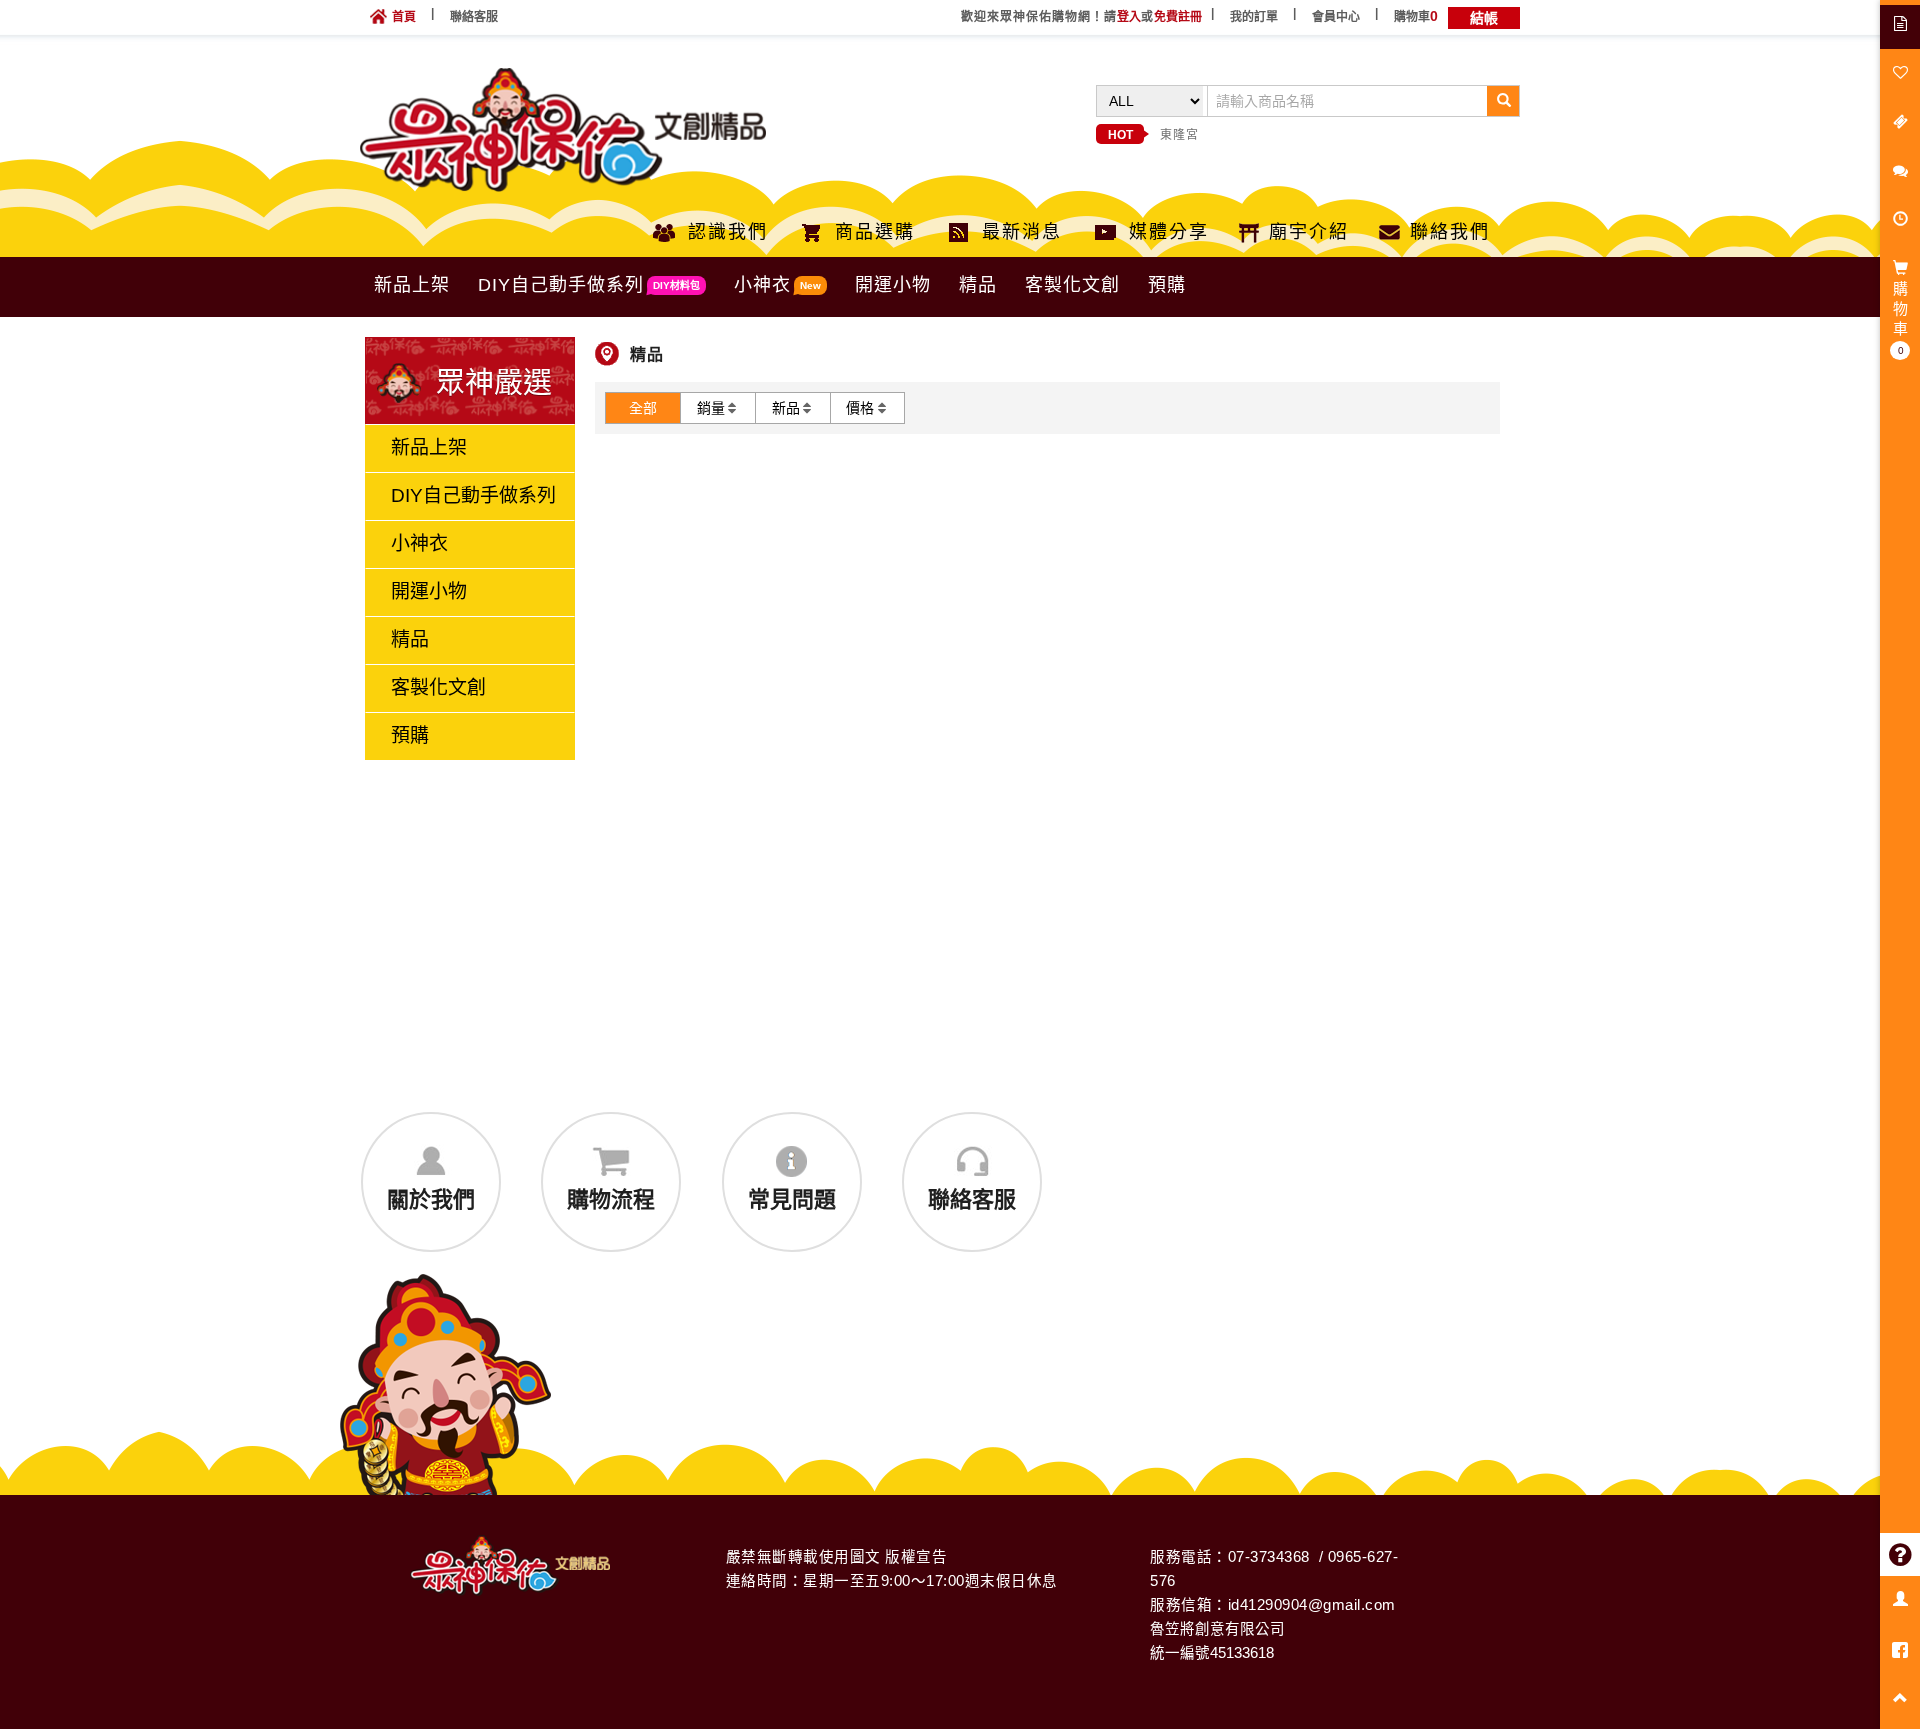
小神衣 (777, 285)
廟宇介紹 (1309, 232)
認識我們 (728, 232)
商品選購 (875, 232)
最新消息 (1022, 232)
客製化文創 (1072, 285)
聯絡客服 (474, 17)
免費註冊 (1178, 17)
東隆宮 (1179, 135)
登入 (1129, 17)
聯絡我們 (1450, 232)
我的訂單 (1254, 17)
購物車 (1416, 17)
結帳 (1484, 18)
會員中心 (1336, 17)
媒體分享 (1169, 232)
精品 (978, 285)
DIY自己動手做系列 (589, 285)
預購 (1167, 285)
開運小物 (893, 285)
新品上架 (412, 285)
